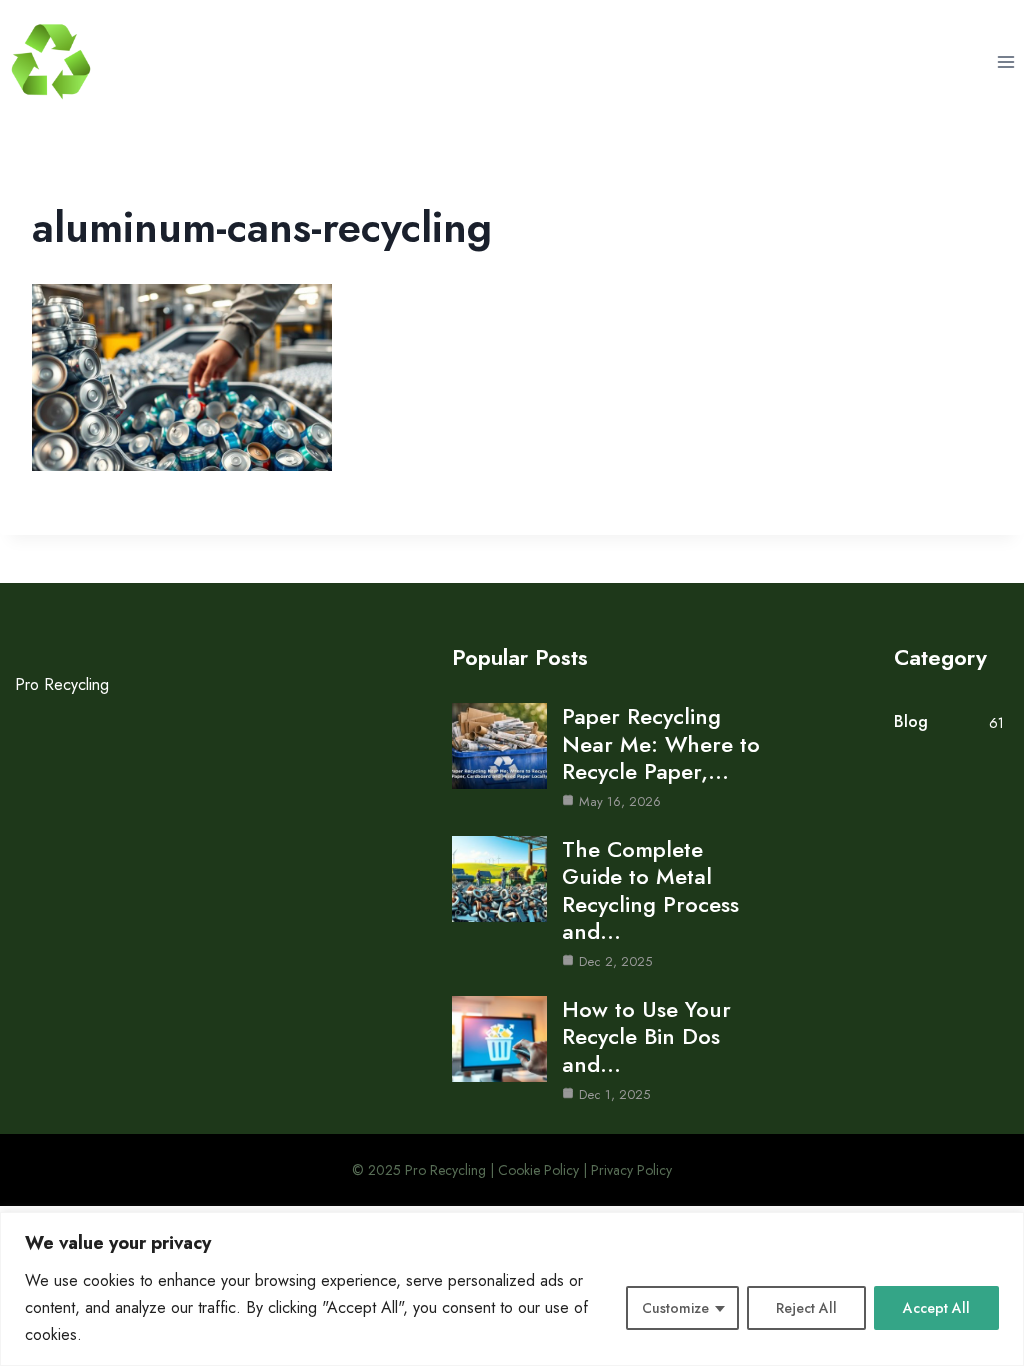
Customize (675, 1308)
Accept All (936, 1308)
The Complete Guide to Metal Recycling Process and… (650, 890)
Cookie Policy (538, 1170)
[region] (512, 1289)
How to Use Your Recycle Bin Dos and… (646, 1036)
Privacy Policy (631, 1170)
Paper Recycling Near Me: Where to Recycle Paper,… (661, 743)
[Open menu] (1005, 61)
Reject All (806, 1308)
